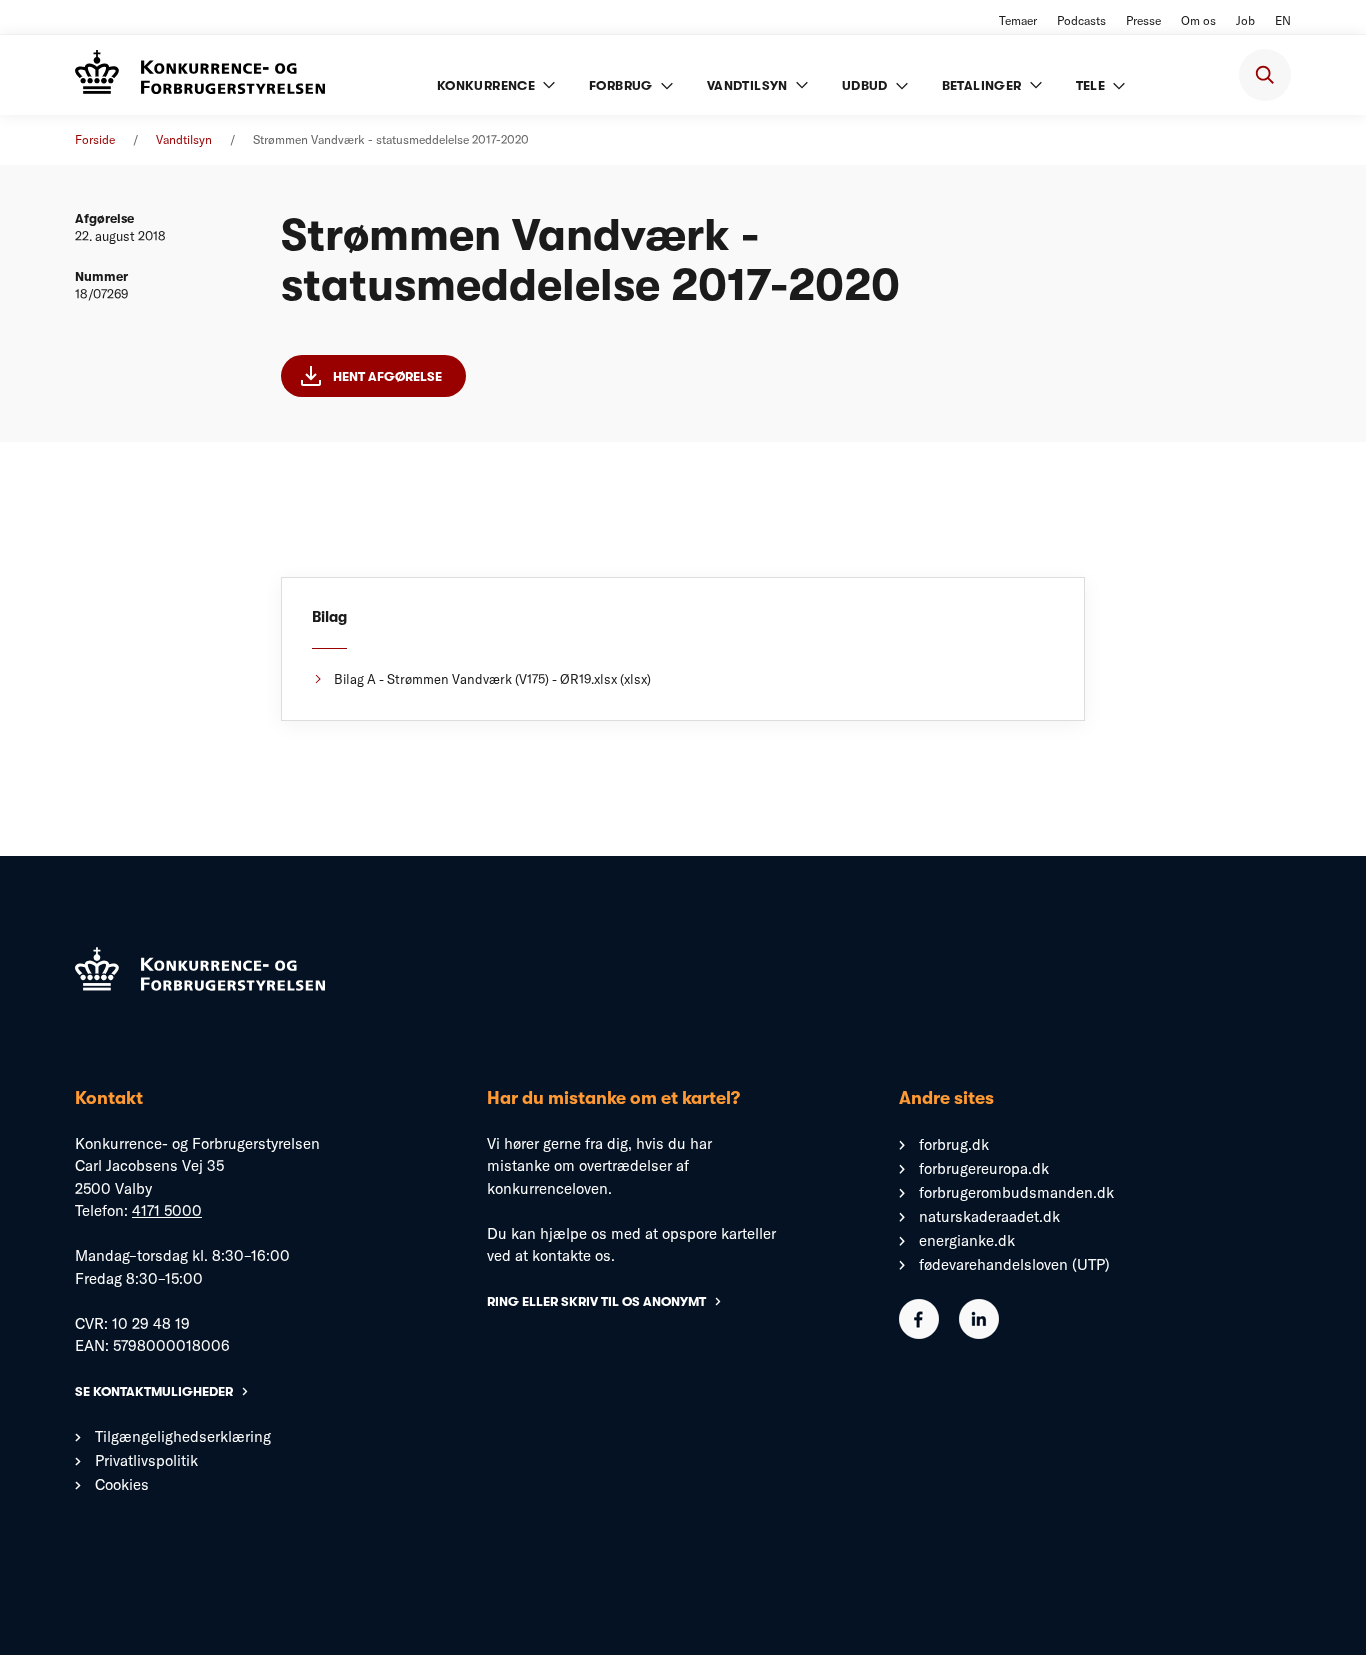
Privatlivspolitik (146, 1460)
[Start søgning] (1265, 75)
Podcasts (1081, 20)
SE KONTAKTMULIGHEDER (154, 1391)
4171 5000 (167, 1210)
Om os (1198, 20)
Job (1245, 20)
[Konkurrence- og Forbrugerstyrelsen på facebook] (919, 1333)
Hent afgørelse (387, 376)
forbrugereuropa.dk (984, 1168)
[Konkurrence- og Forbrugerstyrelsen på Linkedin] (979, 1333)
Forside (95, 139)
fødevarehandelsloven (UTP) (1014, 1264)
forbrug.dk (954, 1144)
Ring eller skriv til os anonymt (596, 1301)
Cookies (122, 1484)
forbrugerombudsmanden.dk (1016, 1192)
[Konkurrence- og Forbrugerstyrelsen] (200, 74)
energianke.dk (967, 1240)
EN (1283, 20)
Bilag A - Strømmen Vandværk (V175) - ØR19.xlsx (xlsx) (492, 679)
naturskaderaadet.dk (989, 1216)
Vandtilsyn (184, 139)
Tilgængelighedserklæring (183, 1436)
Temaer (1018, 20)
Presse (1143, 20)
